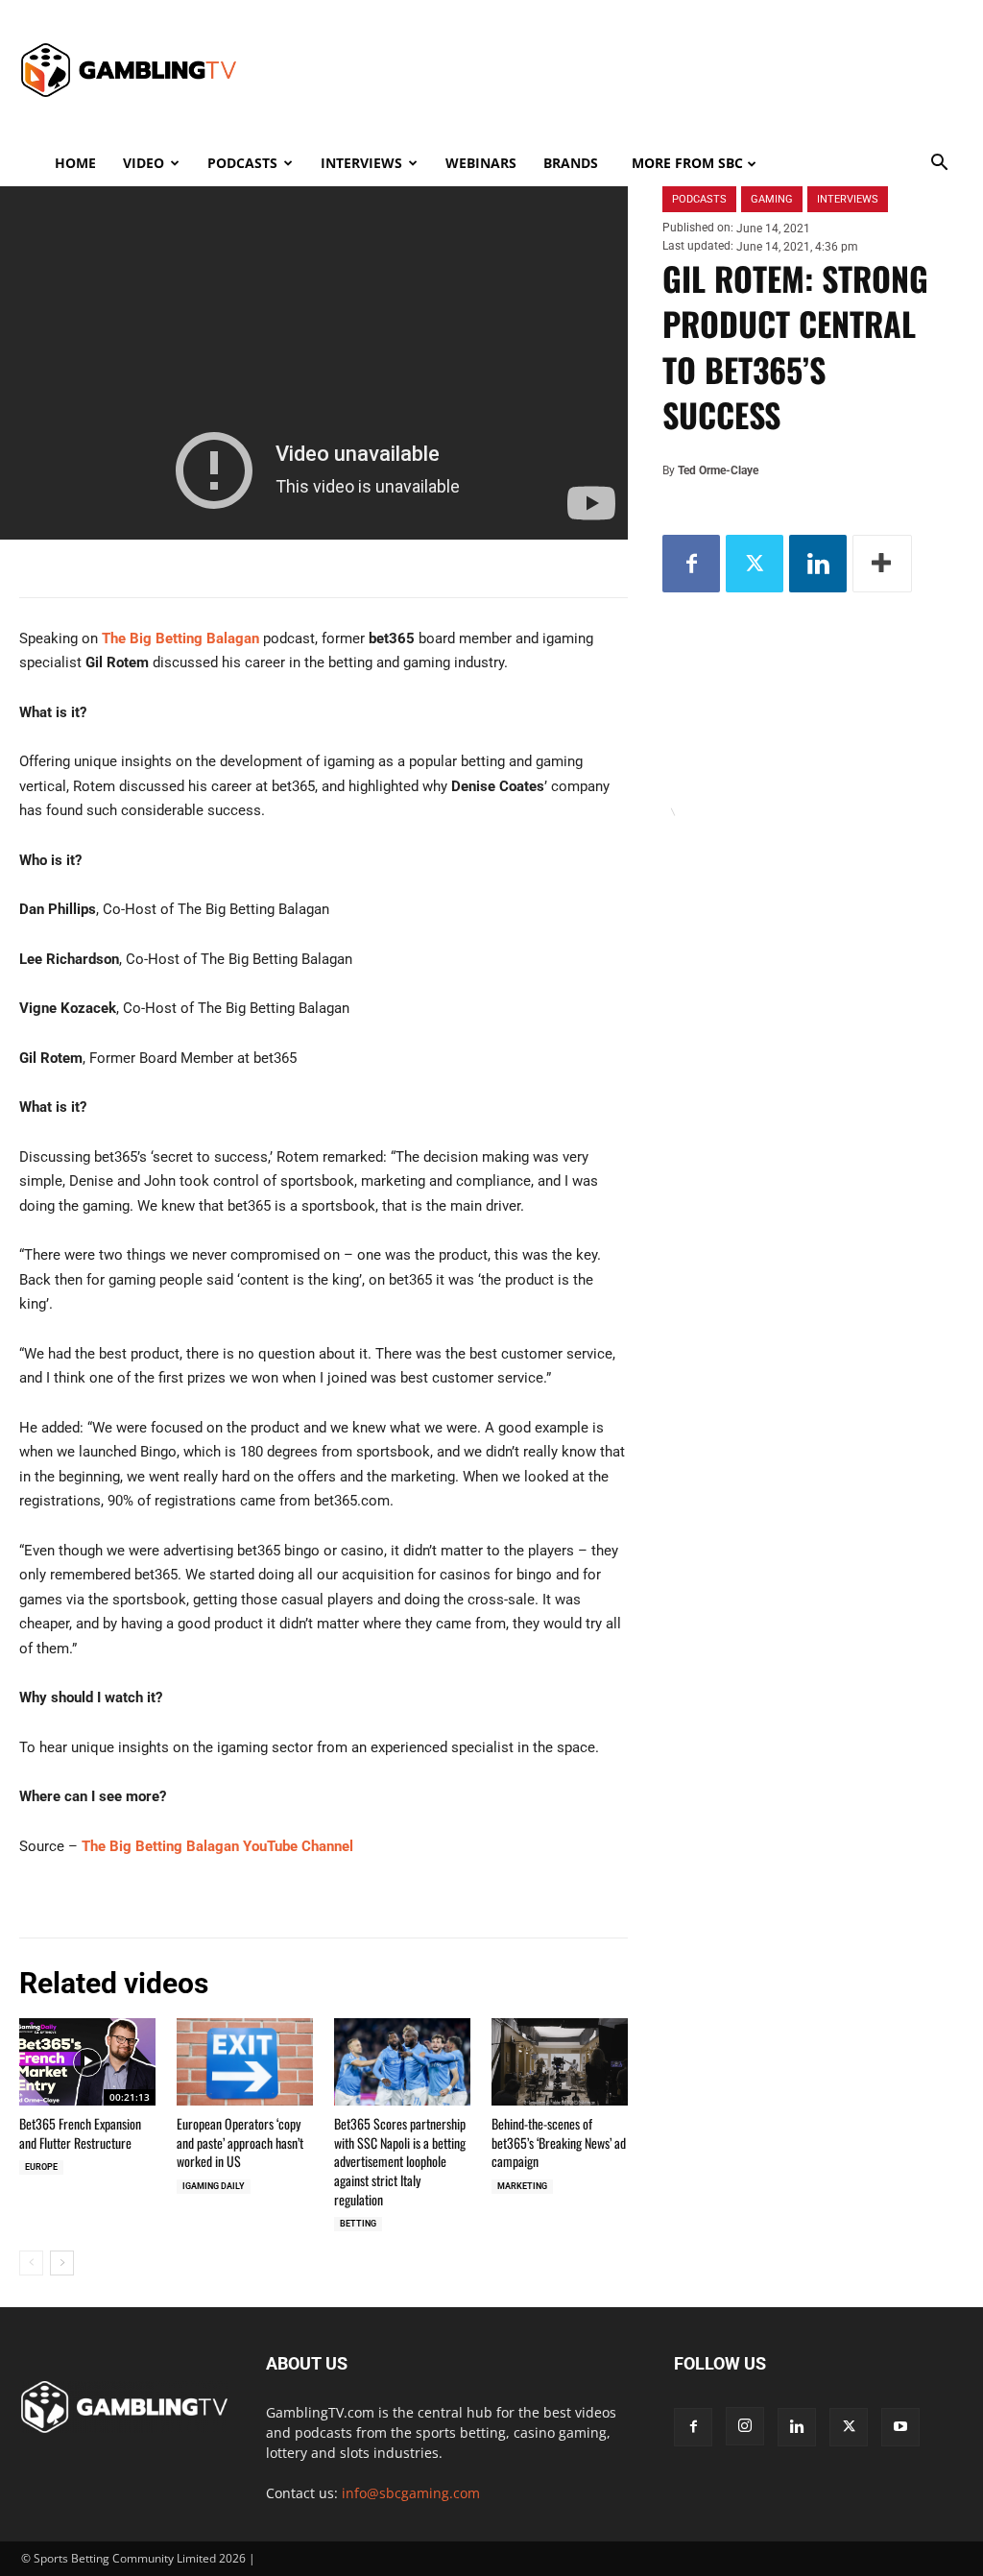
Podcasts (242, 163)
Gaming (772, 199)
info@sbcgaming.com (411, 2493)
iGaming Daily (214, 2186)
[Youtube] (900, 2427)
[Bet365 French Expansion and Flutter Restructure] (87, 2062)
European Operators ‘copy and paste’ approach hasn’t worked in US (240, 2142)
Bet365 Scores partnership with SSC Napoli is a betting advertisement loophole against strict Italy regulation (400, 2161)
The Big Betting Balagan (180, 638)
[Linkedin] (818, 564)
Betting (358, 2224)
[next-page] (62, 2263)
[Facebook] (691, 564)
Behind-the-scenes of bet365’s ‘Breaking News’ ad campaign (559, 2142)
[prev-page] (31, 2263)
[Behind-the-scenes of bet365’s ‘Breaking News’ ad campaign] (560, 2062)
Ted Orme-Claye (718, 470)
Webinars (481, 163)
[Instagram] (745, 2426)
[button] (939, 165)
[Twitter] (755, 564)
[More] (882, 564)
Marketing (522, 2186)
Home (75, 163)
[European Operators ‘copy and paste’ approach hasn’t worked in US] (245, 2062)
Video (144, 163)
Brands (571, 163)
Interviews (361, 163)
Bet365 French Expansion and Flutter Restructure (80, 2133)
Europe (41, 2167)
